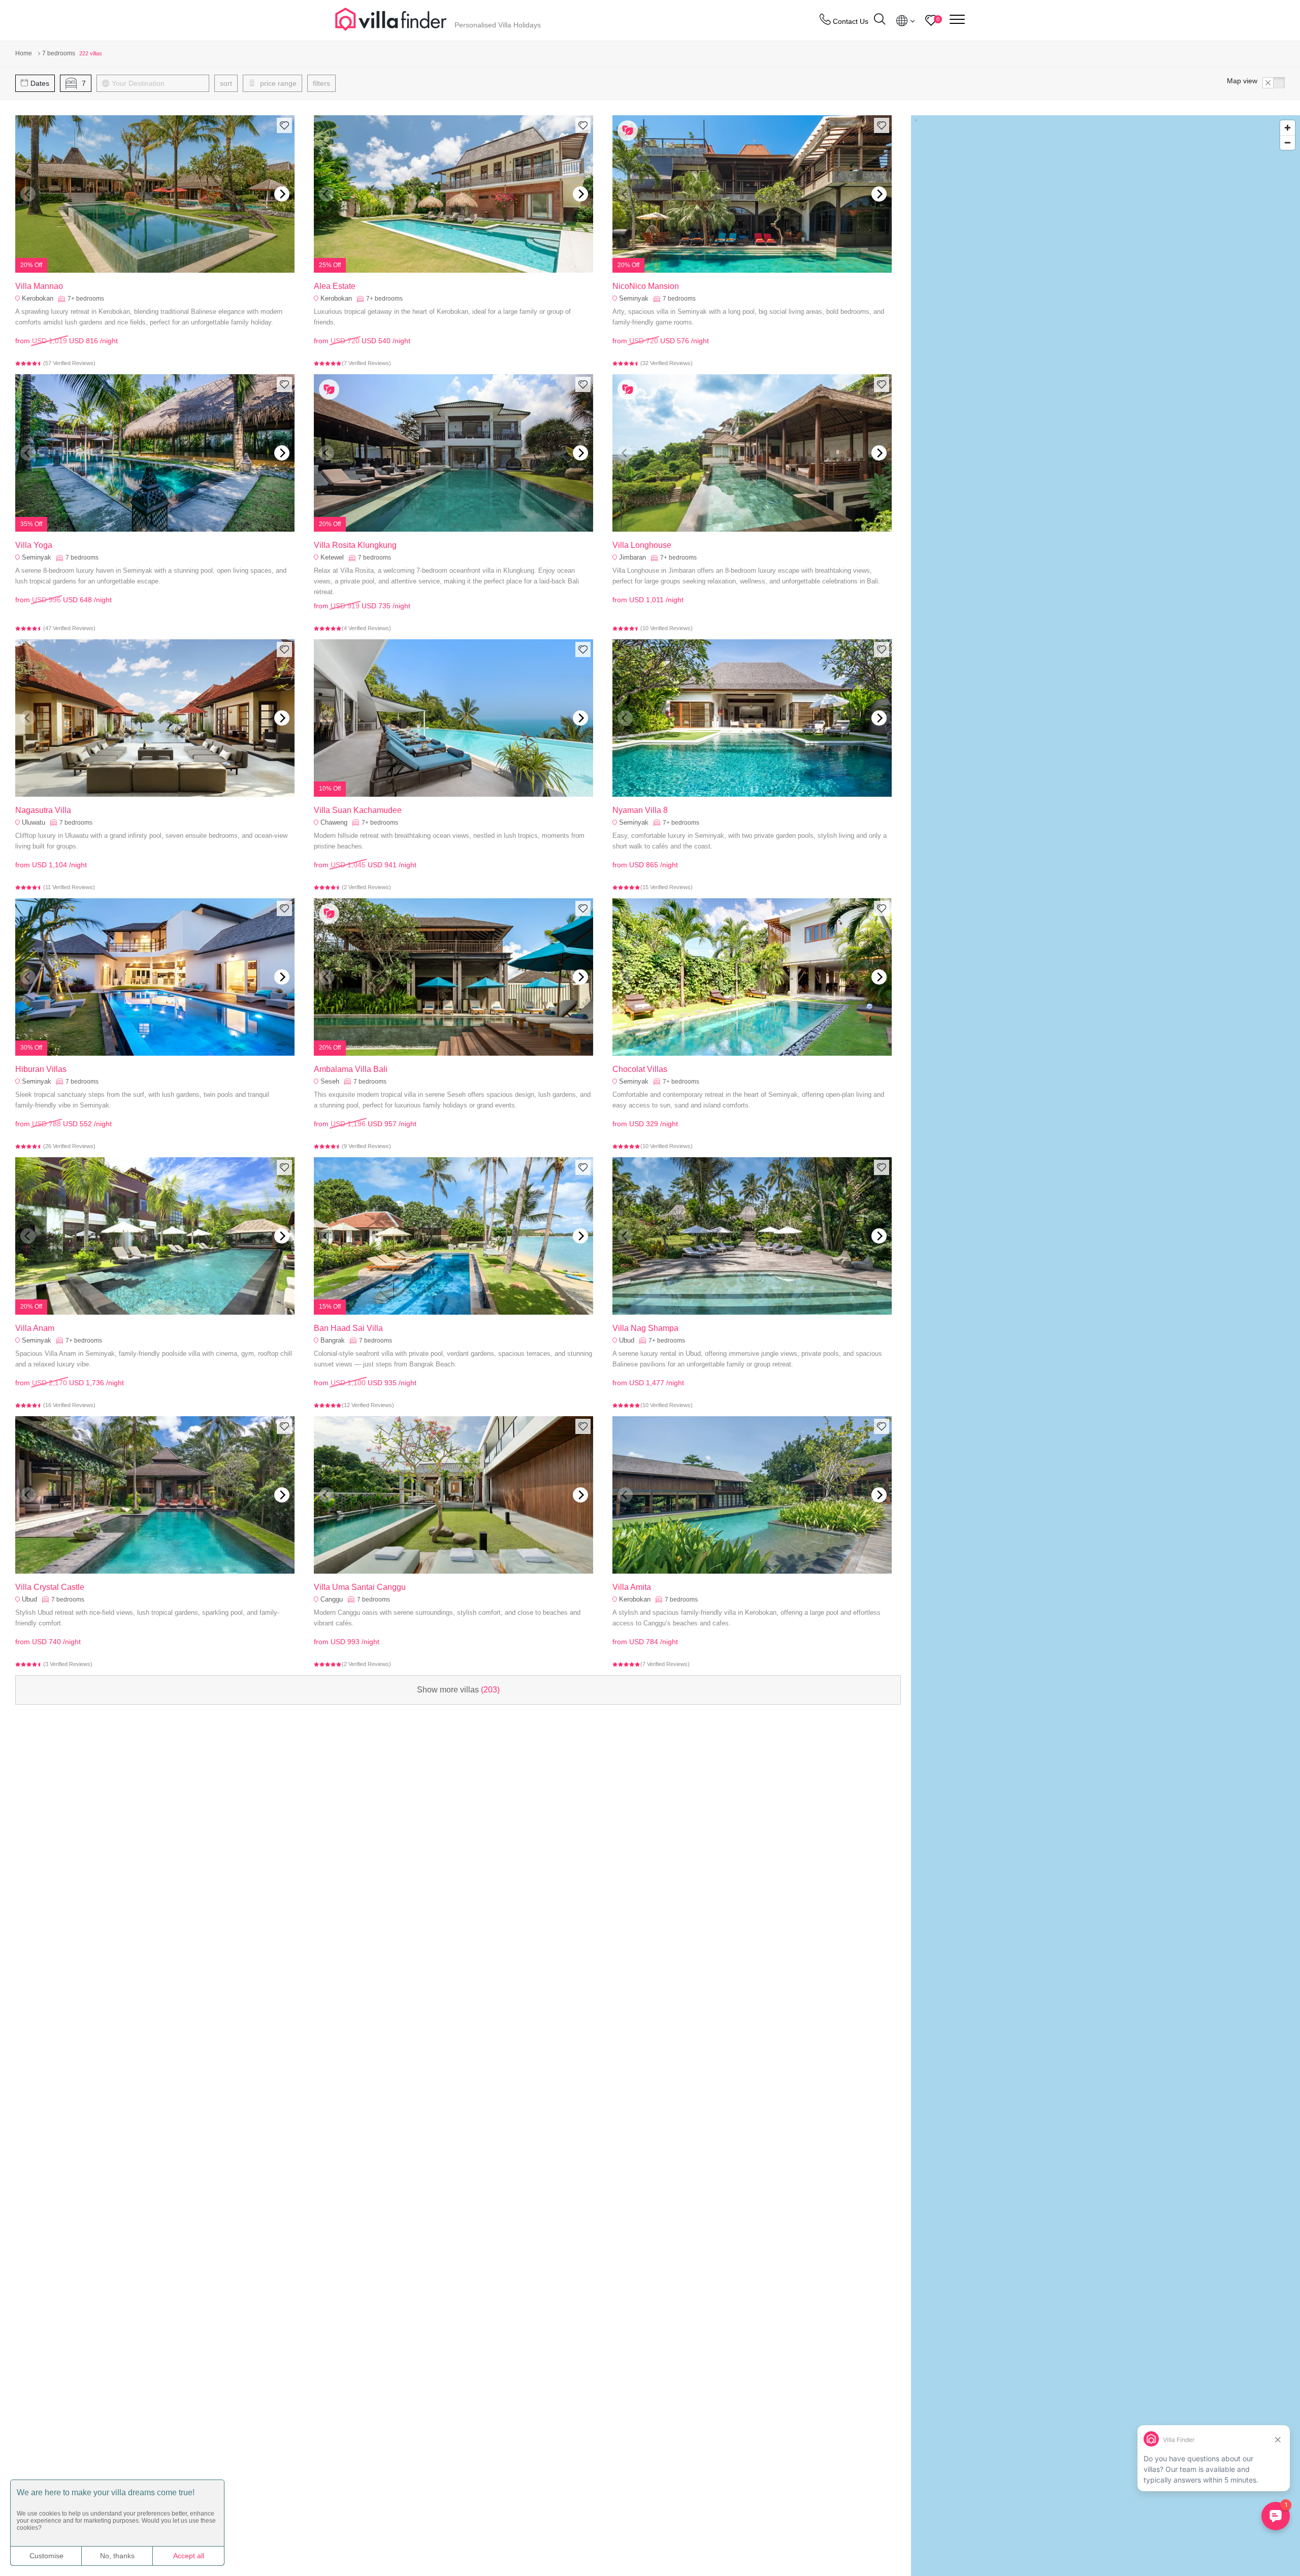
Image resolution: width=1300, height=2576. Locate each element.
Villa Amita (632, 1587)
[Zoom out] (1288, 142)
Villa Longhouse (642, 545)
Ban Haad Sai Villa (348, 1328)
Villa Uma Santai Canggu (360, 1587)
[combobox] (158, 83)
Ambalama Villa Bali (351, 1069)
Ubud (627, 1340)
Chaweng (334, 822)
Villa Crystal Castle (50, 1587)
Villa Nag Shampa (645, 1328)
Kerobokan (38, 298)
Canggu (332, 1599)
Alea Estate (335, 286)
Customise (46, 2556)
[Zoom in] (1288, 128)
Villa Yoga (34, 545)
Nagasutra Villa (43, 810)
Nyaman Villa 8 (640, 810)
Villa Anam (35, 1328)
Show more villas (458, 1690)
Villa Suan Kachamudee (358, 810)
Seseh (330, 1081)
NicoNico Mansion (646, 286)
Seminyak (634, 298)
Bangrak (333, 1340)
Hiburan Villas (41, 1069)
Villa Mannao (39, 286)
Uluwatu (34, 822)
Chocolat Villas (640, 1069)
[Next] (282, 194)
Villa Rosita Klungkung (355, 545)
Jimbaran (632, 557)
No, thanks (117, 2556)
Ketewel (332, 557)
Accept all (189, 2556)
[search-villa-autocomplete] (880, 21)
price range (277, 83)
